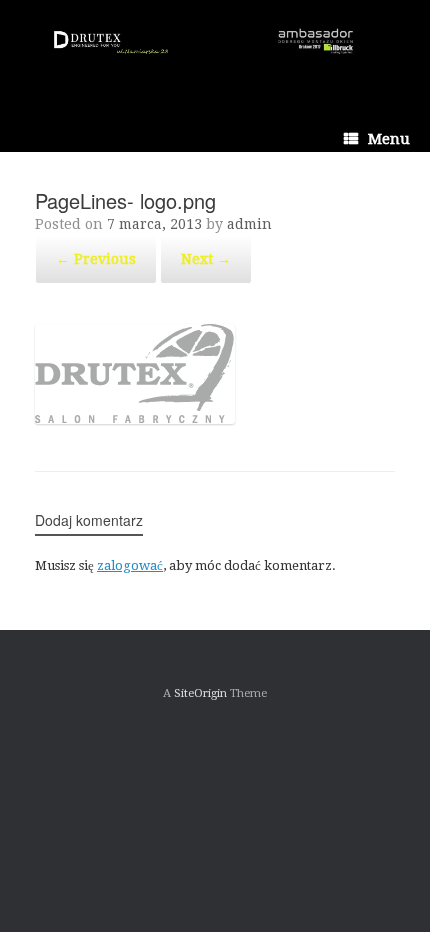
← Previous (96, 259)
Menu (389, 139)
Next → (206, 259)
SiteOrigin (200, 693)
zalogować (130, 565)
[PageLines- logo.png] (135, 419)
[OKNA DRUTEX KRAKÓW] (215, 48)
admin (249, 224)
